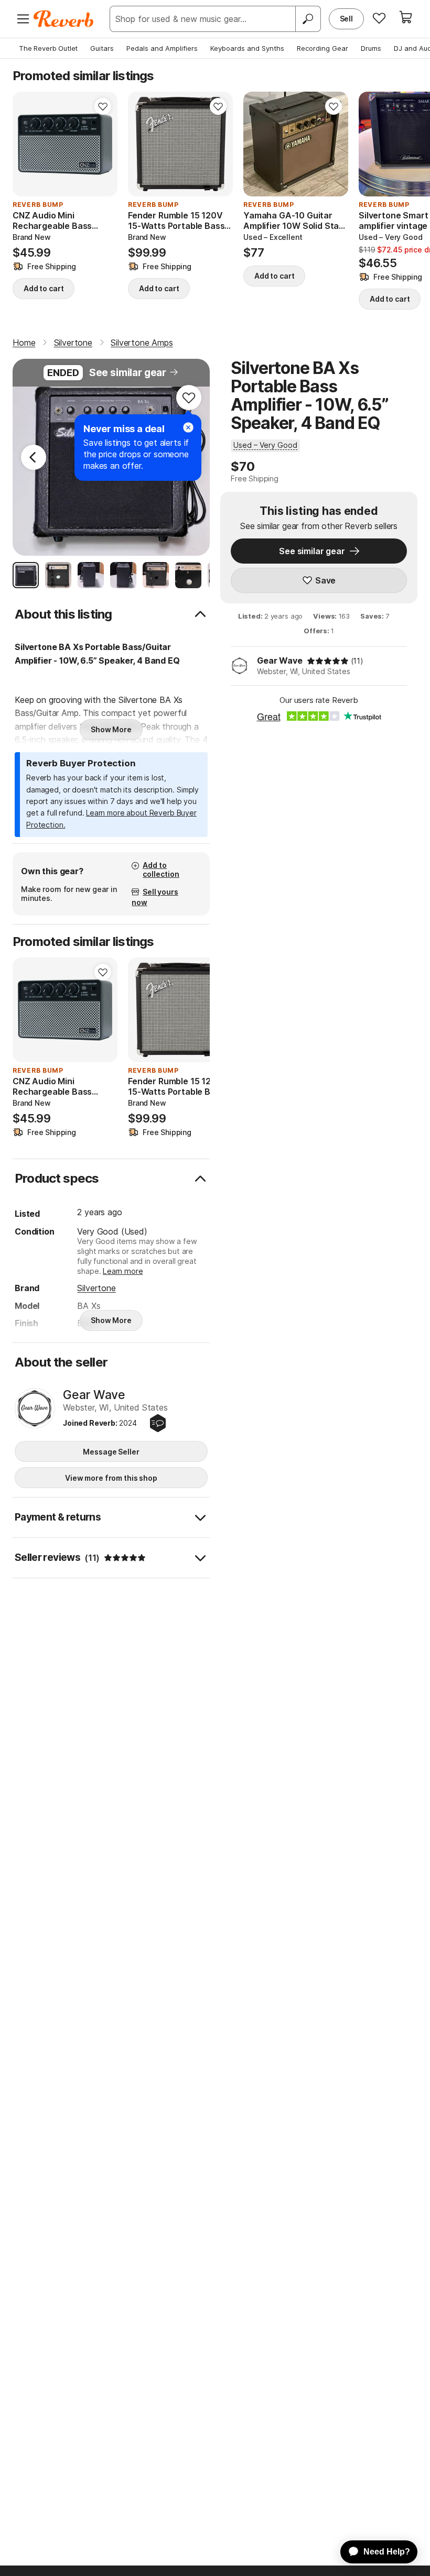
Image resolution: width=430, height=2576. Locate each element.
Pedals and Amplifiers (162, 48)
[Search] (308, 19)
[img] (328, 661)
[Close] (188, 427)
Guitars (102, 48)
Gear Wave (280, 660)
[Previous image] (27, 144)
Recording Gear (322, 48)
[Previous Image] (34, 457)
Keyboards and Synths (247, 48)
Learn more (123, 1271)
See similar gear (128, 373)
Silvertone (96, 1288)
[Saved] (379, 18)
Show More (111, 729)
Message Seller (111, 1452)
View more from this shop (111, 1478)
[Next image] (103, 144)
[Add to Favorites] (103, 106)
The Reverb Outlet (48, 48)
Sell (346, 19)
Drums (371, 48)
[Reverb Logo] (64, 19)
